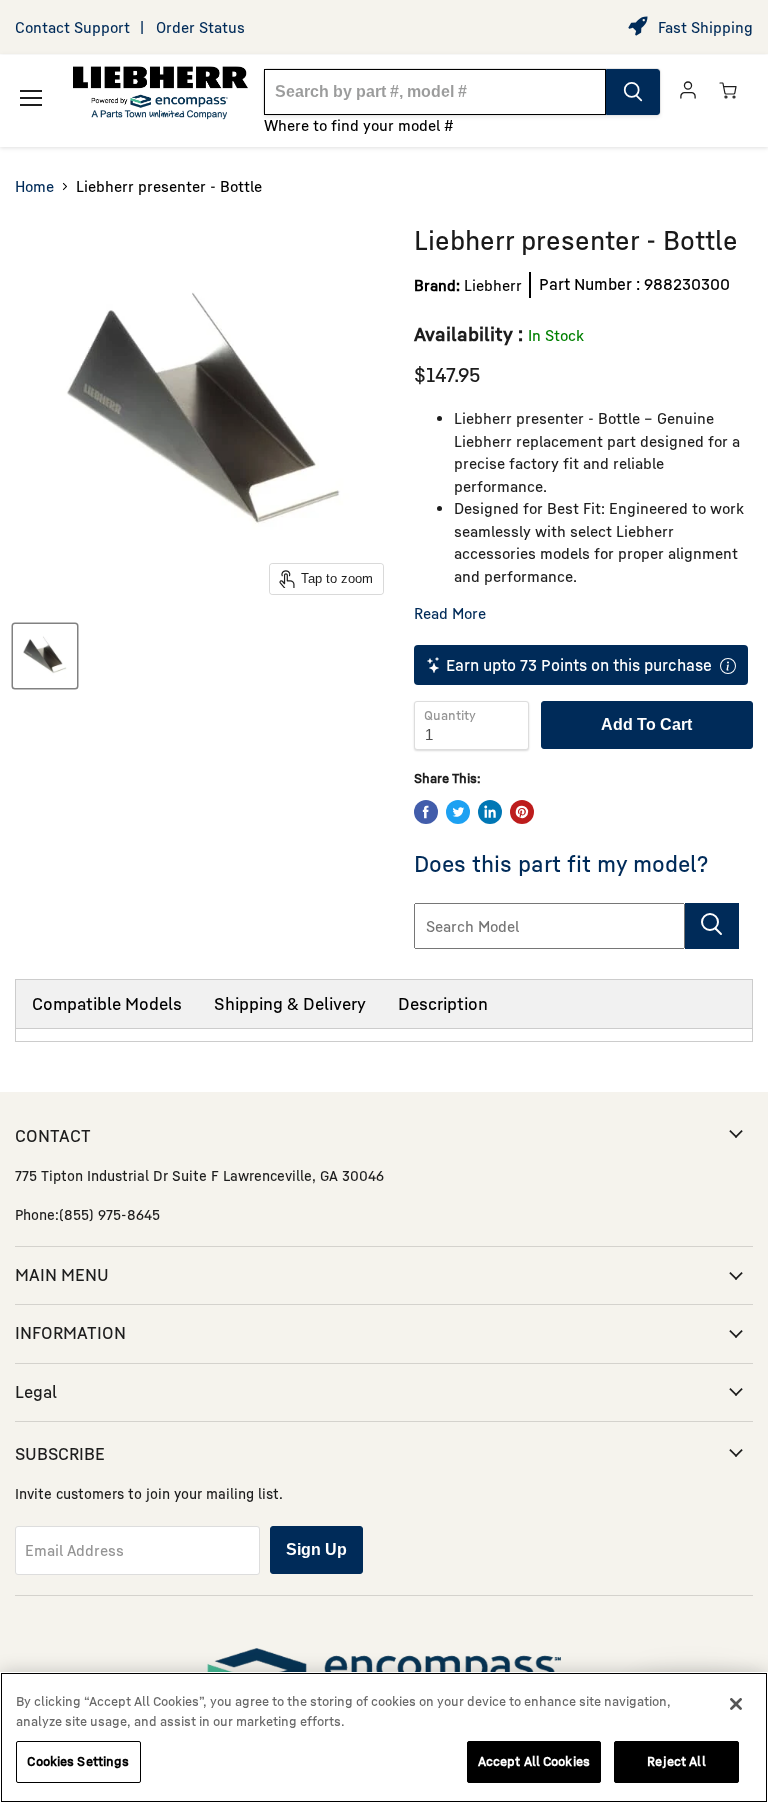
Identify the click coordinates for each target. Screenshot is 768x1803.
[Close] (736, 1704)
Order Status (200, 27)
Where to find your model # (359, 125)
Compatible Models (107, 1003)
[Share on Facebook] (426, 812)
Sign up (316, 1549)
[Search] (633, 92)
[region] (384, 1737)
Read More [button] (450, 613)
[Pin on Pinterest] (522, 812)
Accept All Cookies (534, 1761)
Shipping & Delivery (290, 1003)
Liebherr (493, 285)
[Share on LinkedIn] (490, 812)
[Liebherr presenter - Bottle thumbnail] (45, 656)
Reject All (676, 1761)
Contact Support (72, 27)
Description (443, 1003)
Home (34, 186)
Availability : (468, 333)
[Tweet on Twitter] (458, 812)
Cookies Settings (78, 1761)
